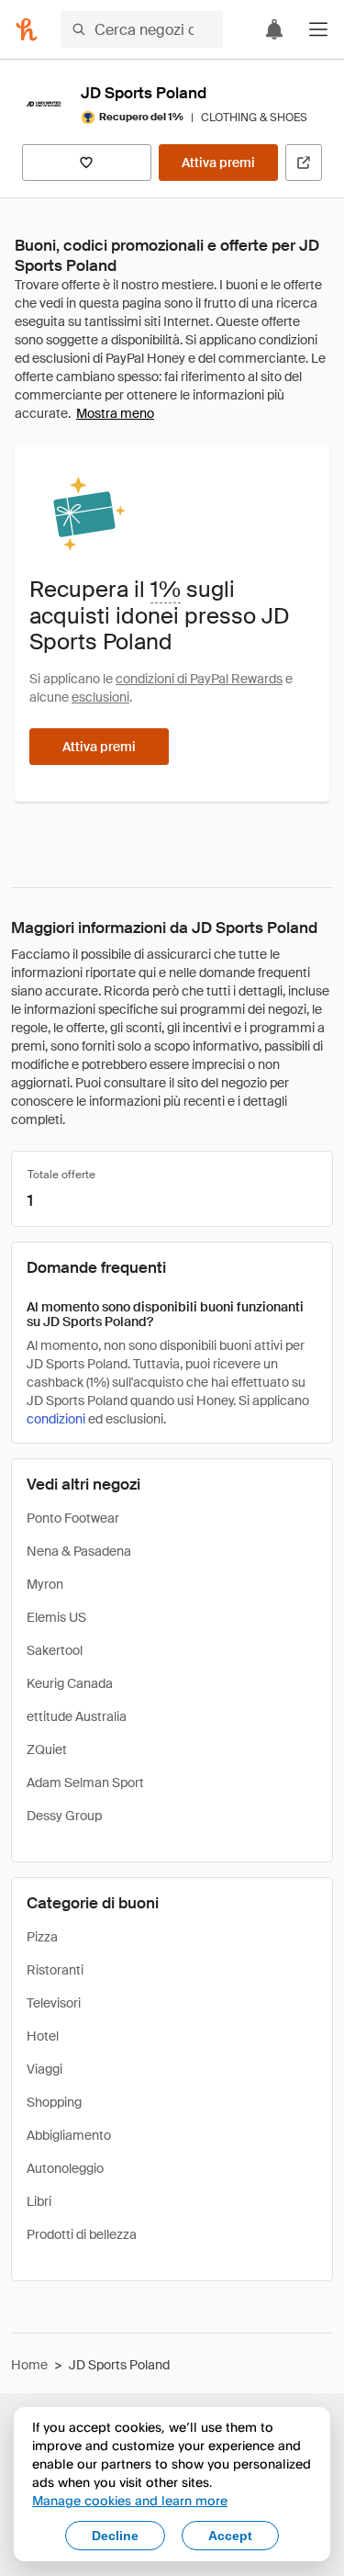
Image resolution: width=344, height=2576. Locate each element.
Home (29, 2365)
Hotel (43, 2036)
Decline (115, 2536)
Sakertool (55, 1650)
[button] (318, 29)
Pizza (42, 1937)
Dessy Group (64, 1816)
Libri (39, 2201)
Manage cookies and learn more (130, 2500)
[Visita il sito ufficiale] (304, 163)
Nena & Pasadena (79, 1551)
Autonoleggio (65, 2168)
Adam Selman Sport (85, 1783)
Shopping (54, 2102)
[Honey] (27, 29)
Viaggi (44, 2069)
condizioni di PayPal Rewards (199, 679)
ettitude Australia (77, 1716)
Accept (230, 2536)
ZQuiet (47, 1749)
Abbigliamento (69, 2135)
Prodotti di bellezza (82, 2234)
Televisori (54, 2003)
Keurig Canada (70, 1683)
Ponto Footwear (73, 1518)
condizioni (56, 1419)
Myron (45, 1584)
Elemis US (56, 1617)
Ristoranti (55, 1970)
